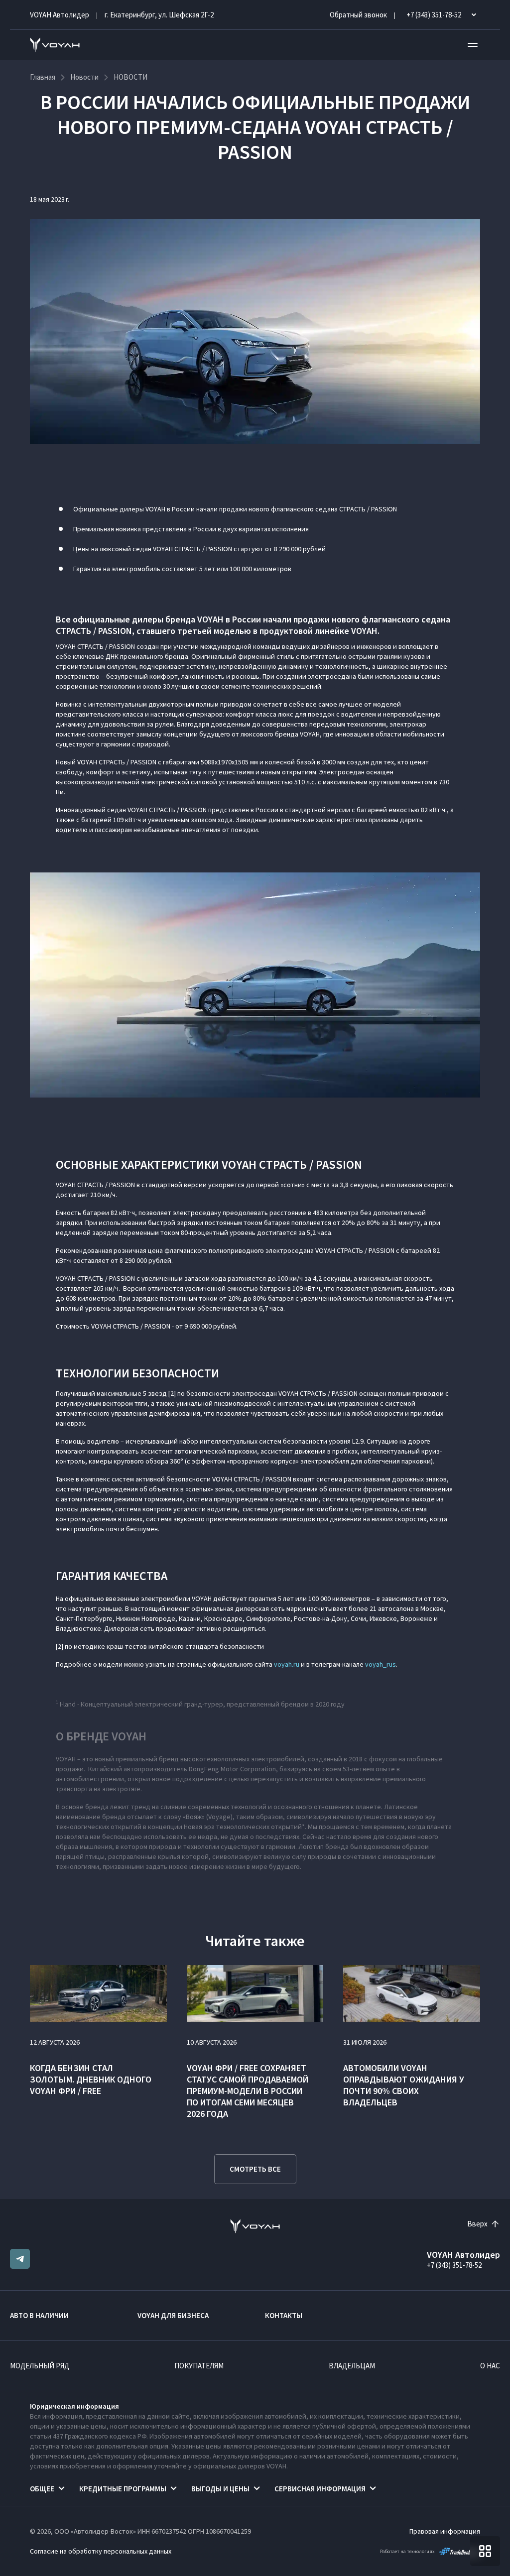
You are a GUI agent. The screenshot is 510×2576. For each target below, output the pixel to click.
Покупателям (199, 2366)
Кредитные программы (123, 2489)
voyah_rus (381, 1664)
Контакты (284, 2315)
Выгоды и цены (220, 2489)
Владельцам (352, 2366)
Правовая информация (445, 2531)
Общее (42, 2489)
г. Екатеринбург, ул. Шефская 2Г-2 (159, 15)
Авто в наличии (39, 2315)
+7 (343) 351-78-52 (454, 2265)
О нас (490, 2366)
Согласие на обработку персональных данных (101, 2551)
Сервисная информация (320, 2489)
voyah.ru (287, 1664)
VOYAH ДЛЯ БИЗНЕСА (173, 2315)
